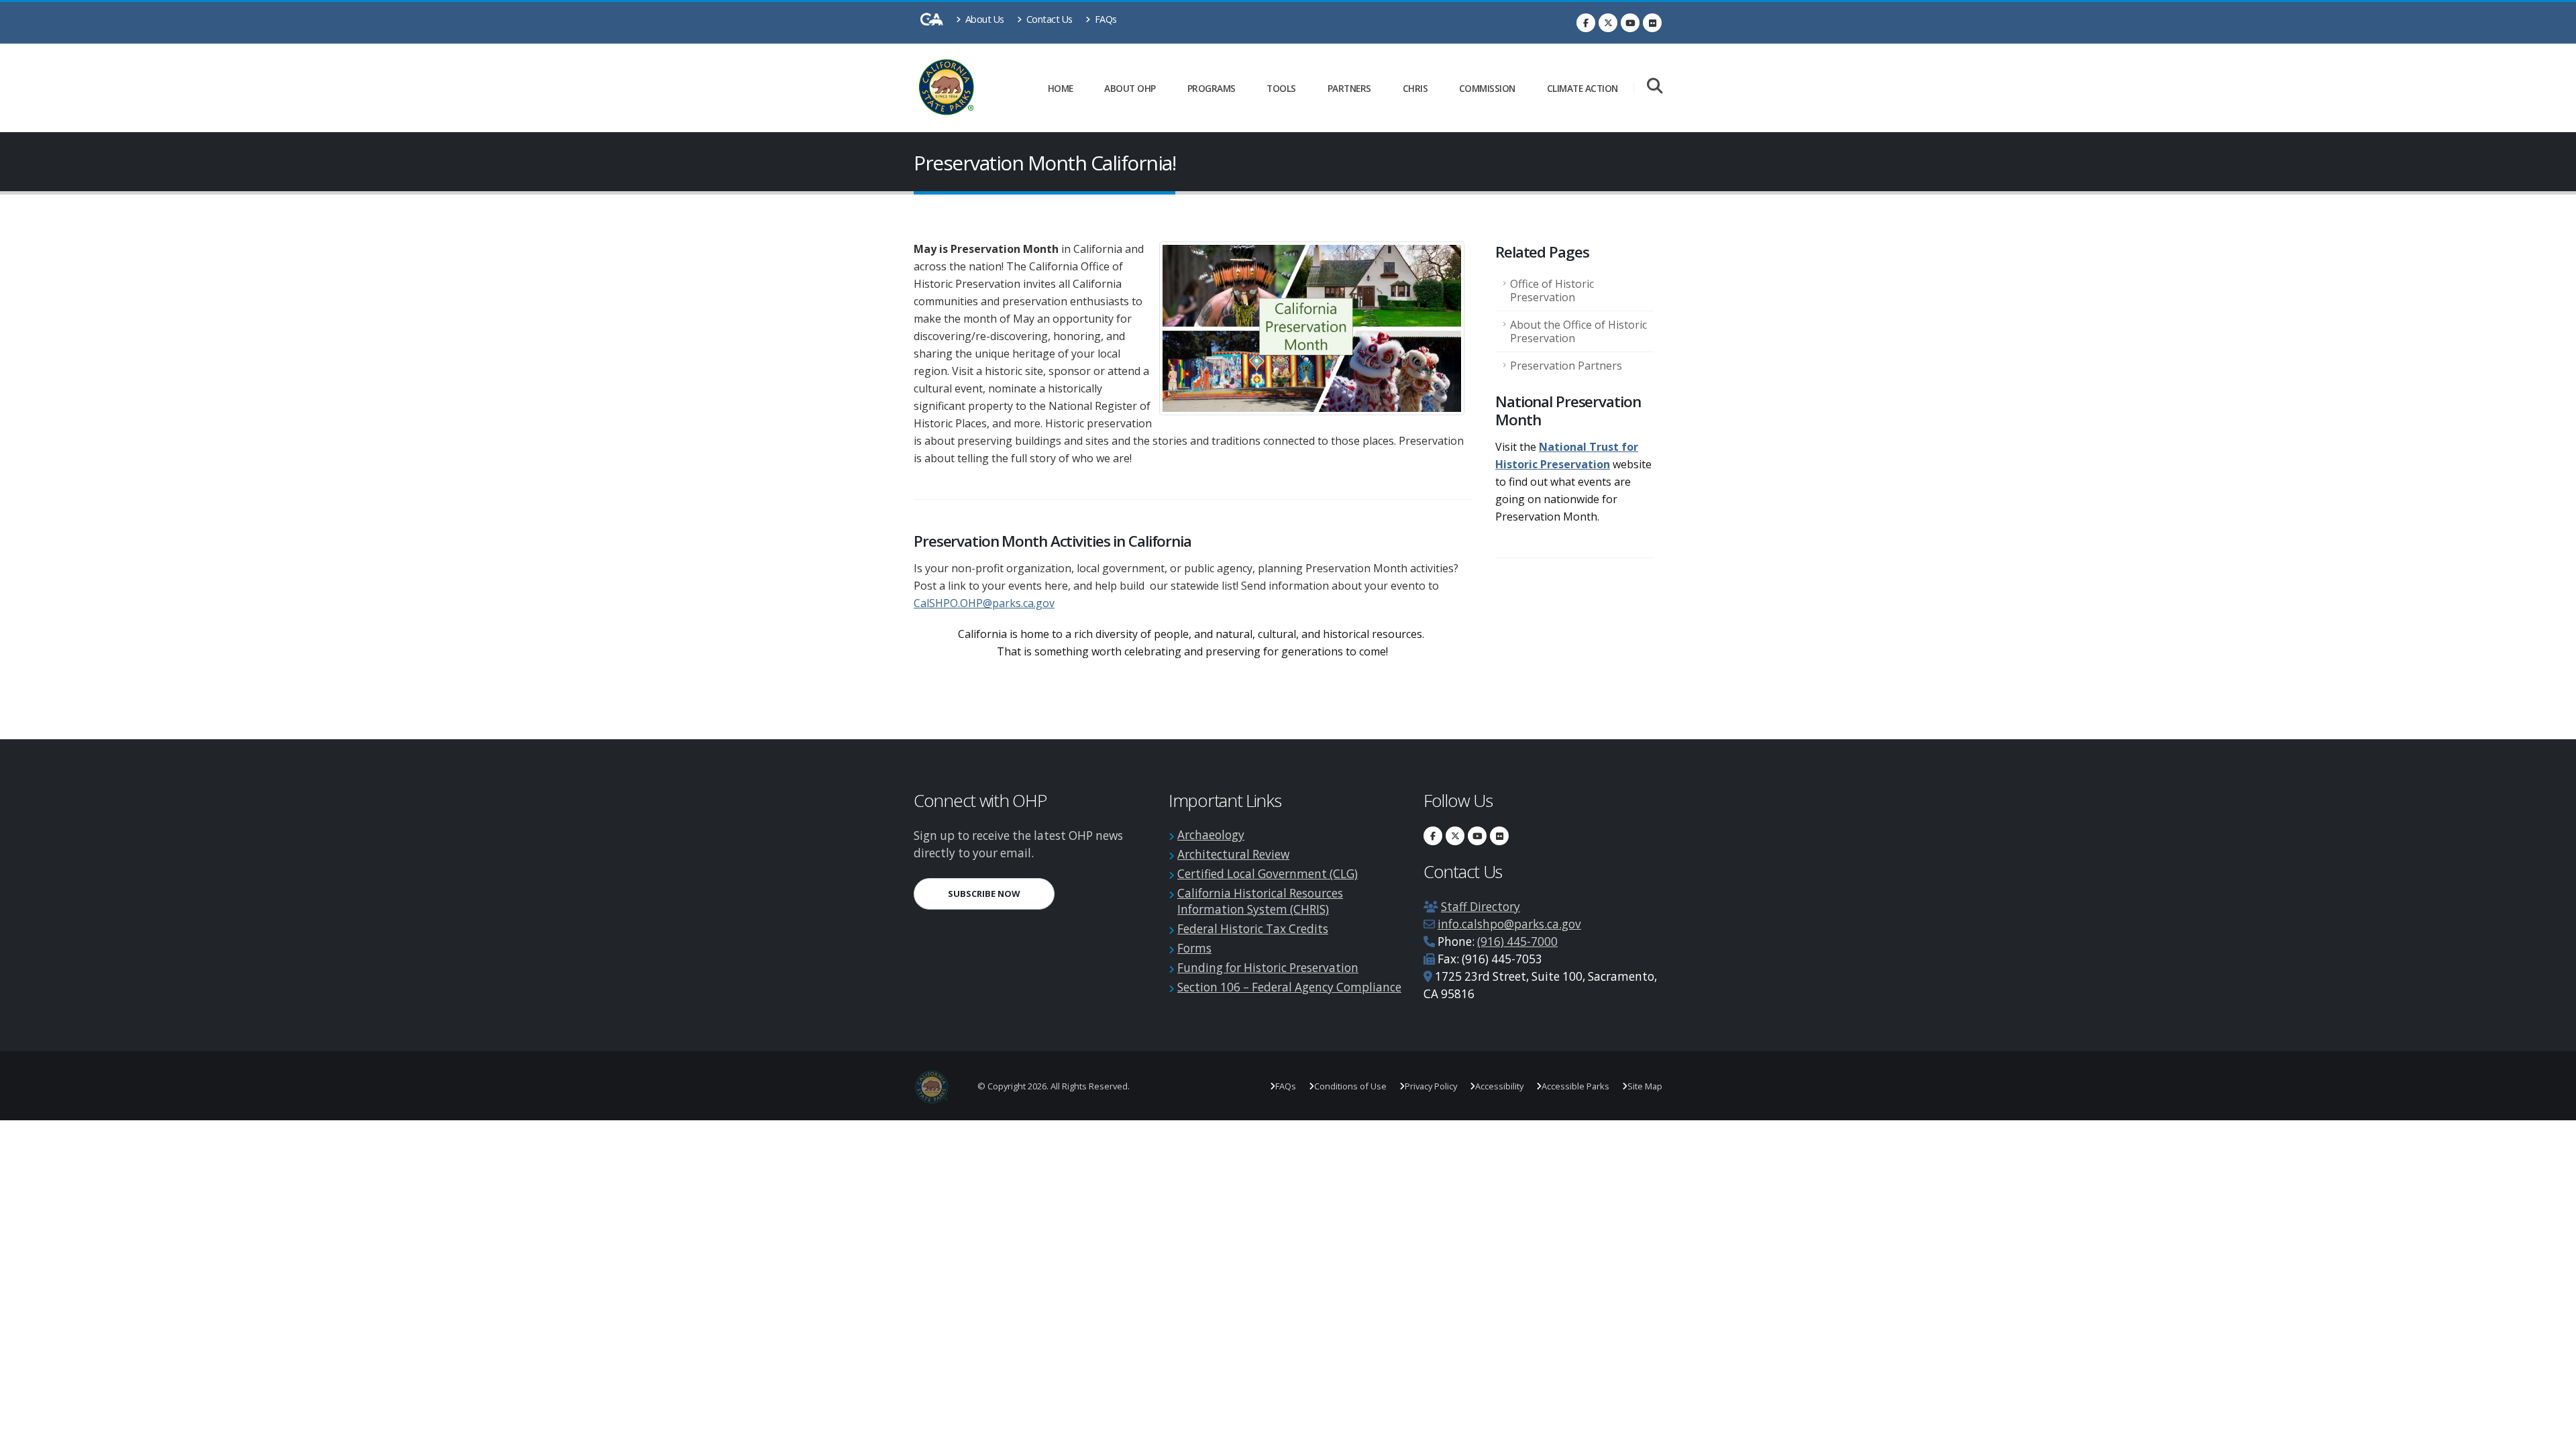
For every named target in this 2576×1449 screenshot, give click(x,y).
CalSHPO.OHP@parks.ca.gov (984, 603)
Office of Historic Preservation (1552, 290)
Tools (1281, 88)
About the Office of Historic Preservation (1578, 331)
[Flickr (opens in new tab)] (1652, 23)
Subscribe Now (1001, 893)
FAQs (1105, 19)
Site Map (1645, 1086)
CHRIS (1415, 88)
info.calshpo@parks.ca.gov (1509, 924)
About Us (983, 19)
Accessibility (1499, 1086)
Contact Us (1048, 19)
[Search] (1655, 87)
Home (1061, 88)
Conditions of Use (1350, 1086)
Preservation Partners (1566, 366)
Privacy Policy (1431, 1086)
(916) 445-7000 (1517, 942)
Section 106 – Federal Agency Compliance (1289, 987)
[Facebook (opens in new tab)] (1586, 23)
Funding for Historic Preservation (1268, 968)
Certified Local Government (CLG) (1268, 874)
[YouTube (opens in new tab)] (1630, 23)
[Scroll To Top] (2553, 1434)
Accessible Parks (1575, 1086)
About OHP (1130, 88)
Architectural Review (1233, 854)
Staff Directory (1481, 907)
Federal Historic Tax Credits (1253, 929)
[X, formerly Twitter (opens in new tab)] (1608, 23)
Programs (1212, 88)
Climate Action (1582, 88)
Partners (1349, 88)
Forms (1194, 948)
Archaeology (1211, 835)
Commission (1487, 88)
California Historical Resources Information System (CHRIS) (1260, 901)
